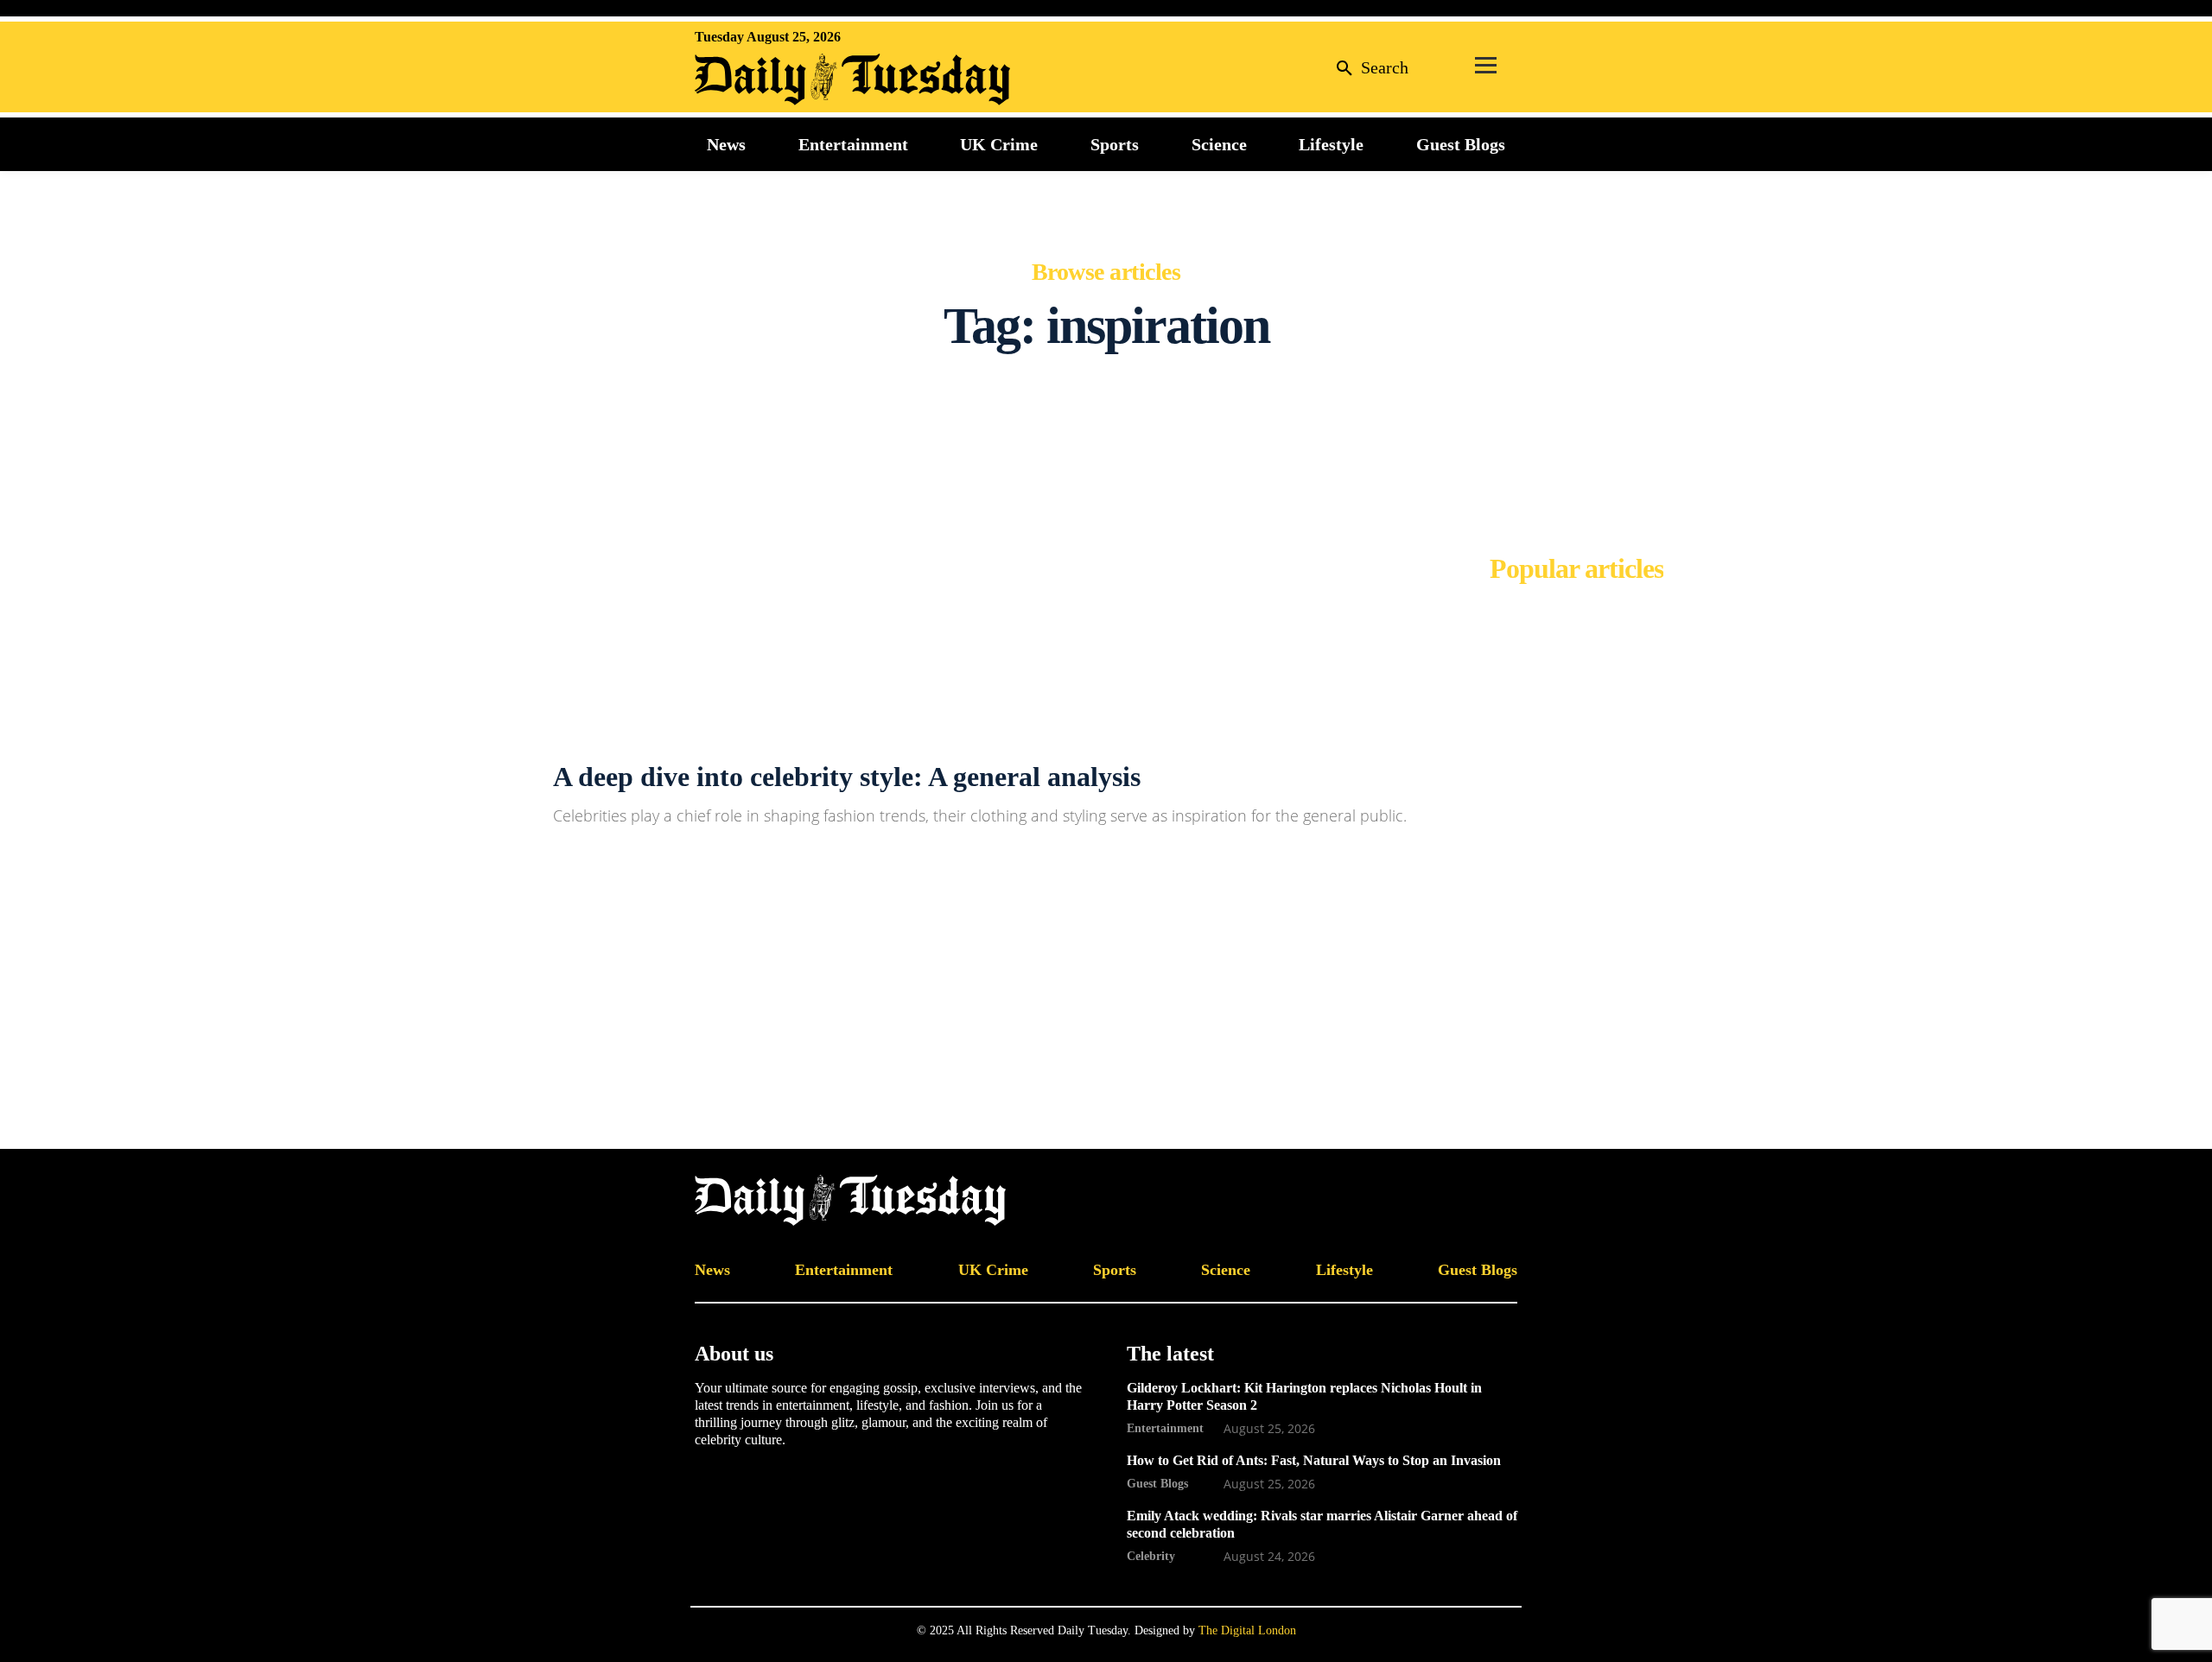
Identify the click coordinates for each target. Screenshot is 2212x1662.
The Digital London (1247, 1630)
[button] (1368, 67)
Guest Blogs (1157, 1483)
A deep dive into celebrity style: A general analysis (847, 777)
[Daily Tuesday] (807, 79)
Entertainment (1165, 1428)
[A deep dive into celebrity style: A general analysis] (265, 796)
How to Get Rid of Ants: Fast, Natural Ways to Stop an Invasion (1314, 1460)
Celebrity (1151, 1556)
